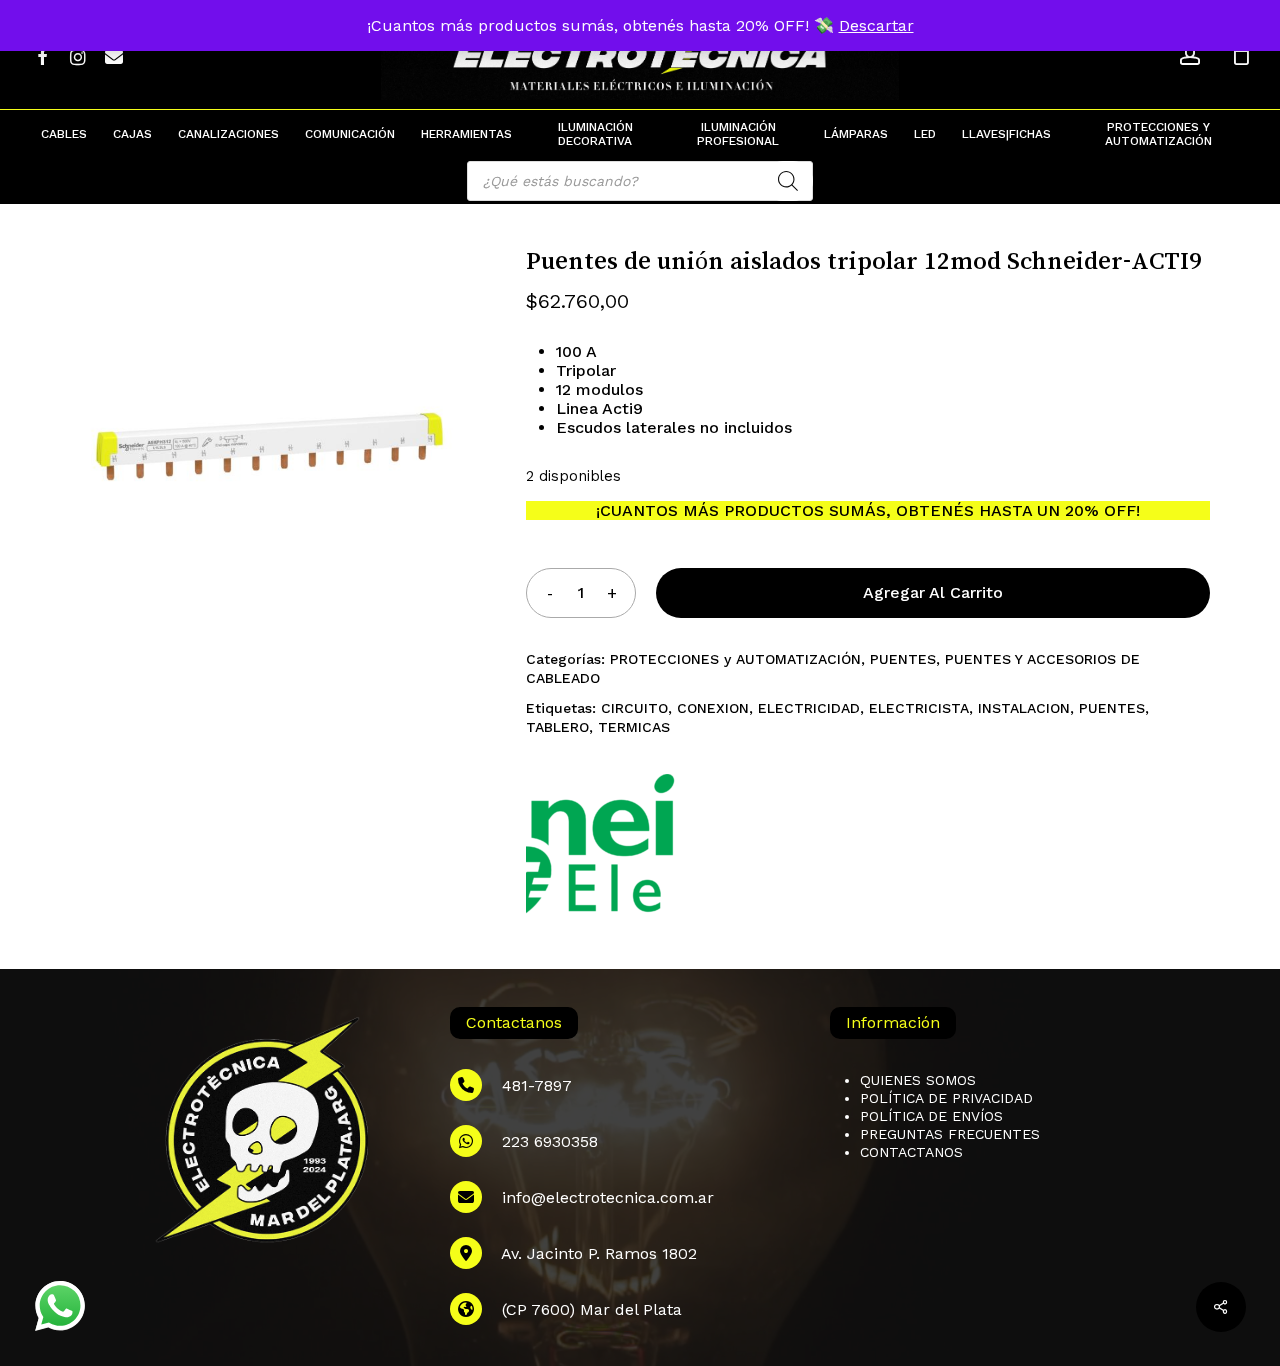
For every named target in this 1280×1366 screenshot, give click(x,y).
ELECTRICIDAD (809, 708)
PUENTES (903, 659)
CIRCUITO (634, 708)
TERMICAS (634, 727)
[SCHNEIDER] (601, 851)
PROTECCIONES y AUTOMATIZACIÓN (735, 659)
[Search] (788, 181)
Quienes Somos (918, 1080)
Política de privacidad (946, 1098)
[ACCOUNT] (1190, 55)
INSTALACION (1024, 708)
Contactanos (911, 1152)
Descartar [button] (876, 25)
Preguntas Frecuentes (950, 1134)
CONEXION (713, 708)
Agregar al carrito (933, 592)
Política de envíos (931, 1116)
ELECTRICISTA (919, 708)
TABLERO (557, 727)
